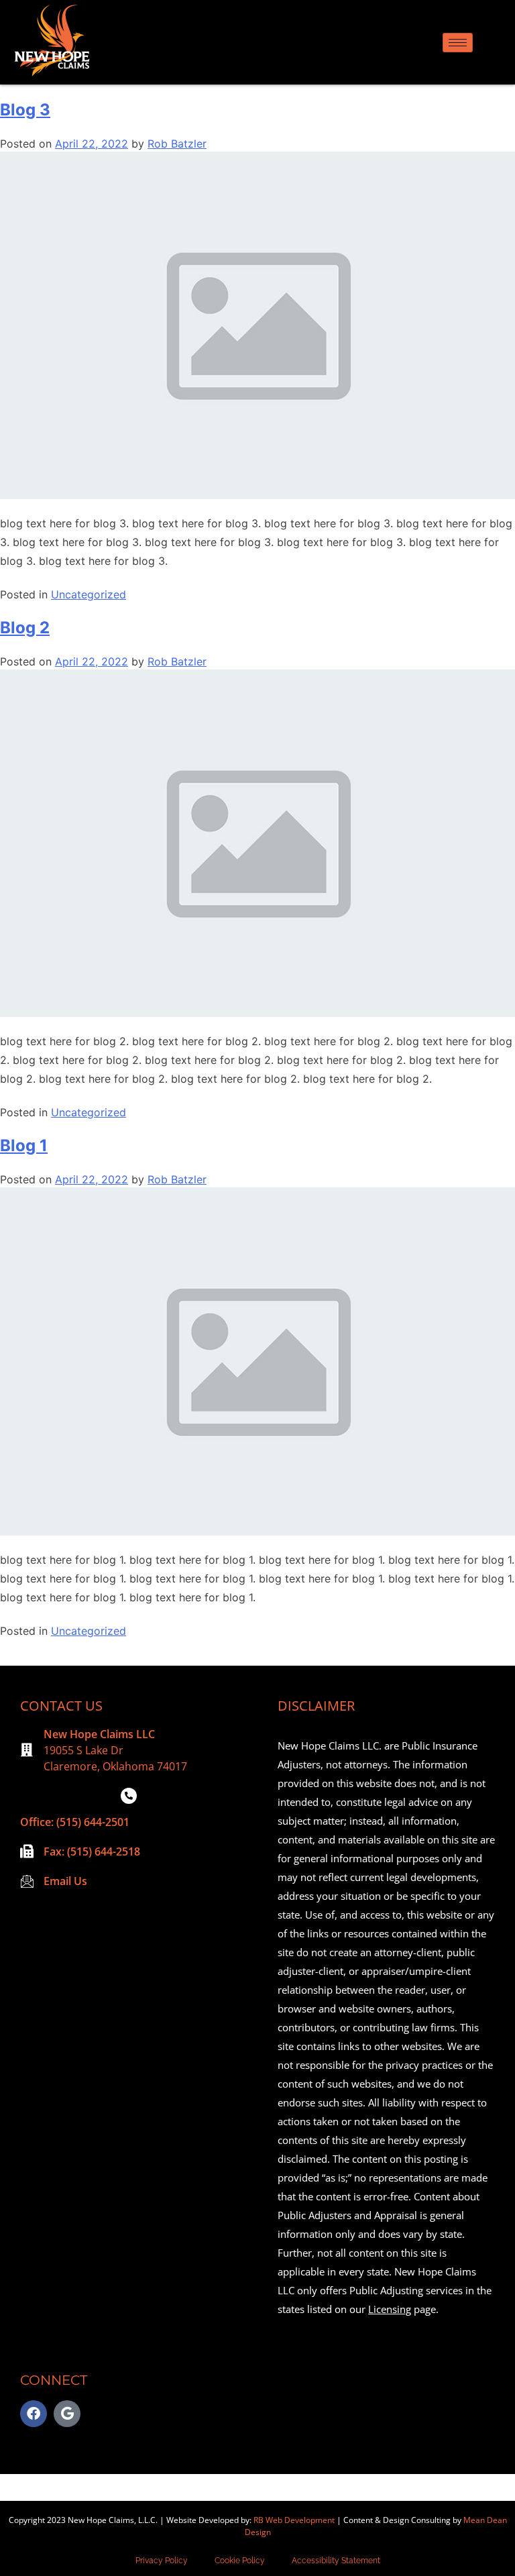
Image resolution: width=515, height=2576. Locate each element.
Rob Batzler (177, 144)
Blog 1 (24, 1145)
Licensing (390, 2309)
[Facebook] (34, 2414)
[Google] (67, 2414)
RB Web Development (294, 2520)
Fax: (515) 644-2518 (92, 1851)
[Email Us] (27, 1881)
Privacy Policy (162, 2561)
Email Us (65, 1881)
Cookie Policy (240, 2561)
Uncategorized (89, 594)
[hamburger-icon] (458, 43)
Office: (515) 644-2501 (75, 1822)
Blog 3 (25, 110)
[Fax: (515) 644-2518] (27, 1851)
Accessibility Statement (336, 2561)
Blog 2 (25, 628)
